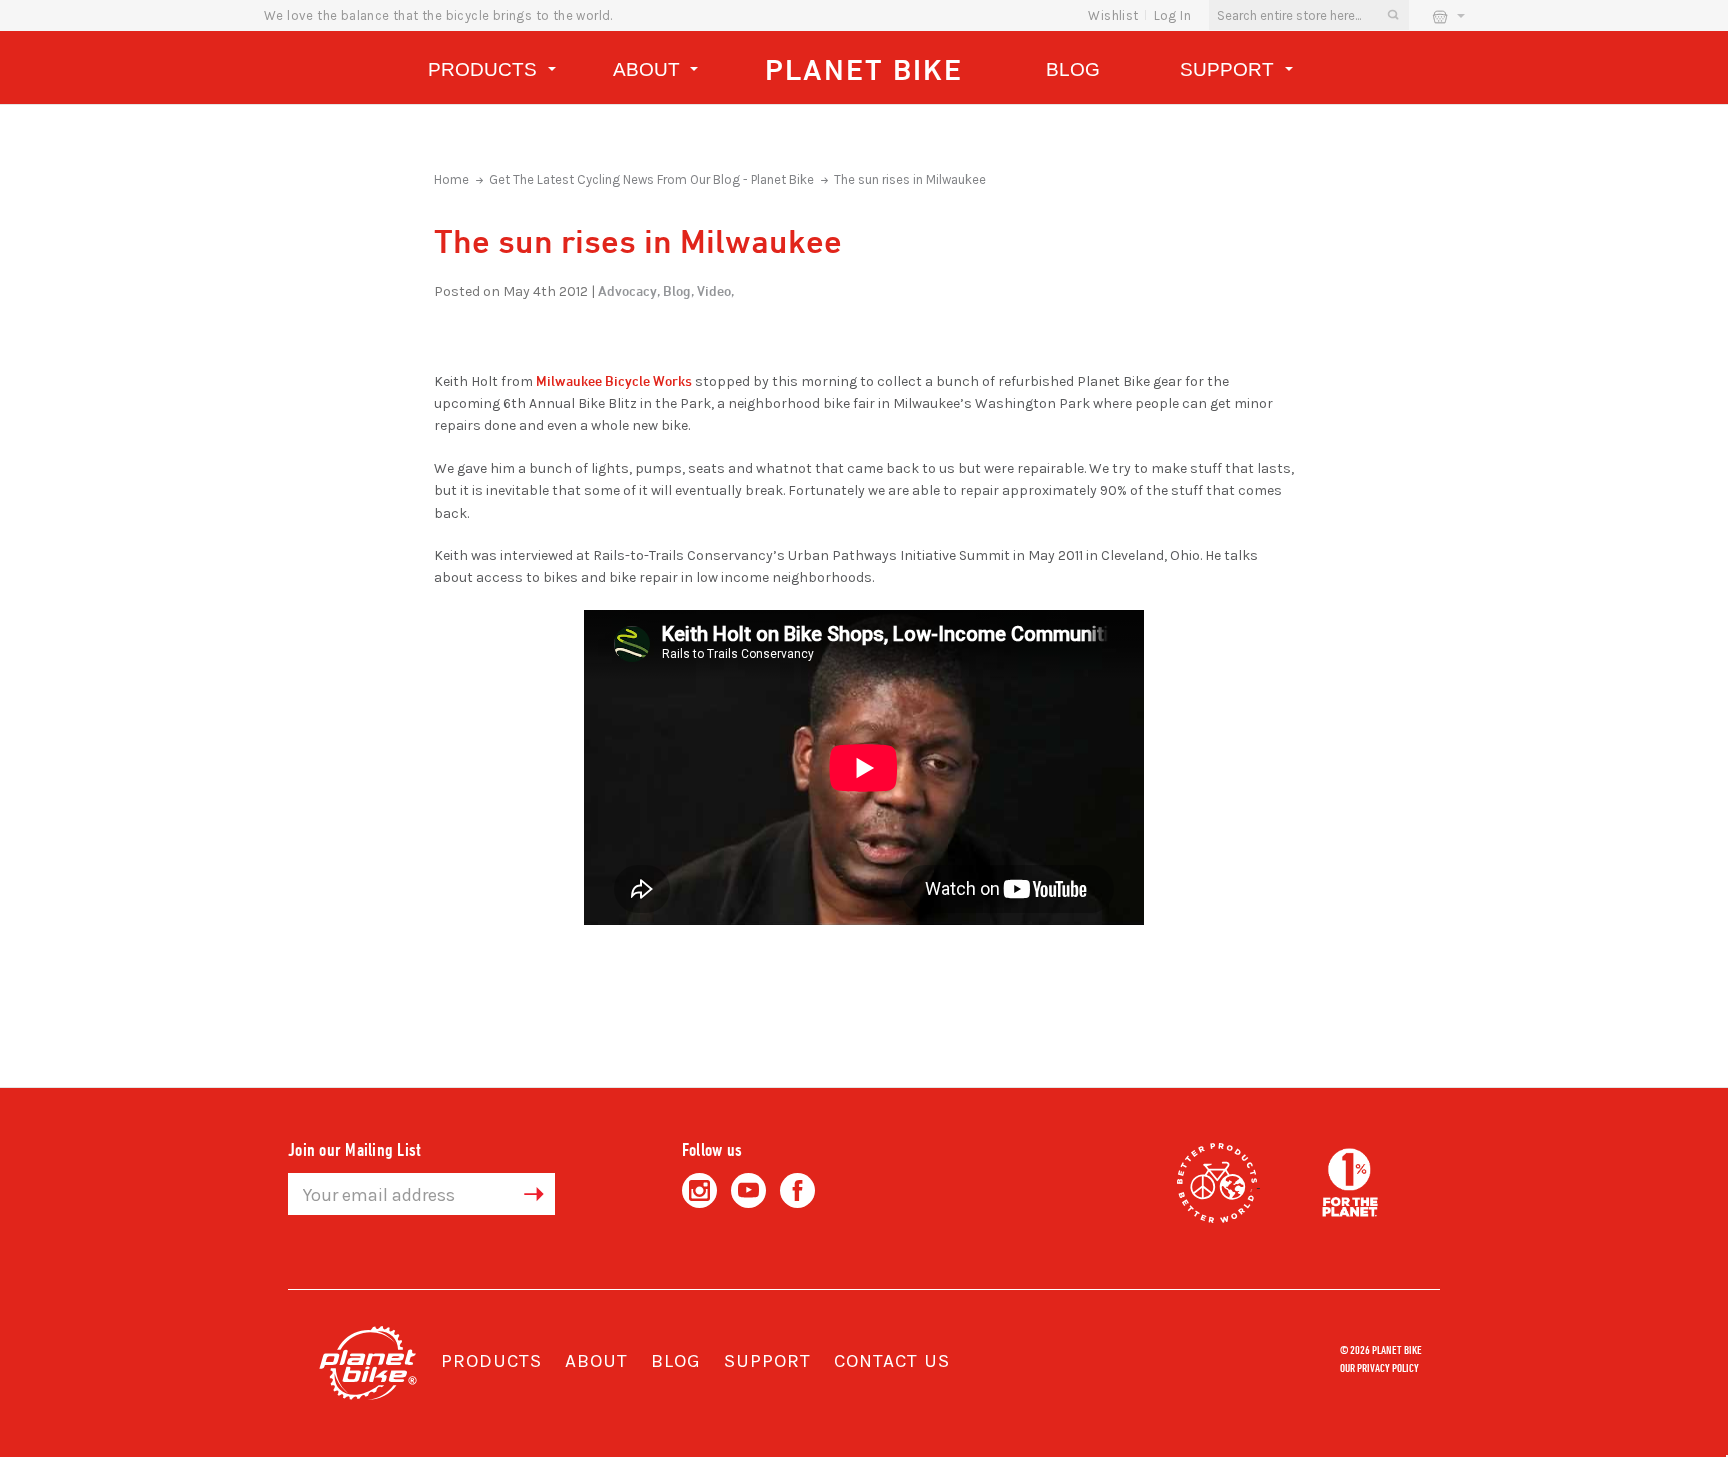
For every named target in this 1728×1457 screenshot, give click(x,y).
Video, (715, 290)
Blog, (678, 290)
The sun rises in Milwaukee (910, 179)
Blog (1073, 69)
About (649, 69)
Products (485, 69)
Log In (1172, 15)
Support (1229, 69)
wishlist (1113, 15)
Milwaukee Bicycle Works (614, 380)
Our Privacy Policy (1379, 1367)
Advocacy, (629, 290)
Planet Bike (864, 69)
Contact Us (892, 1361)
